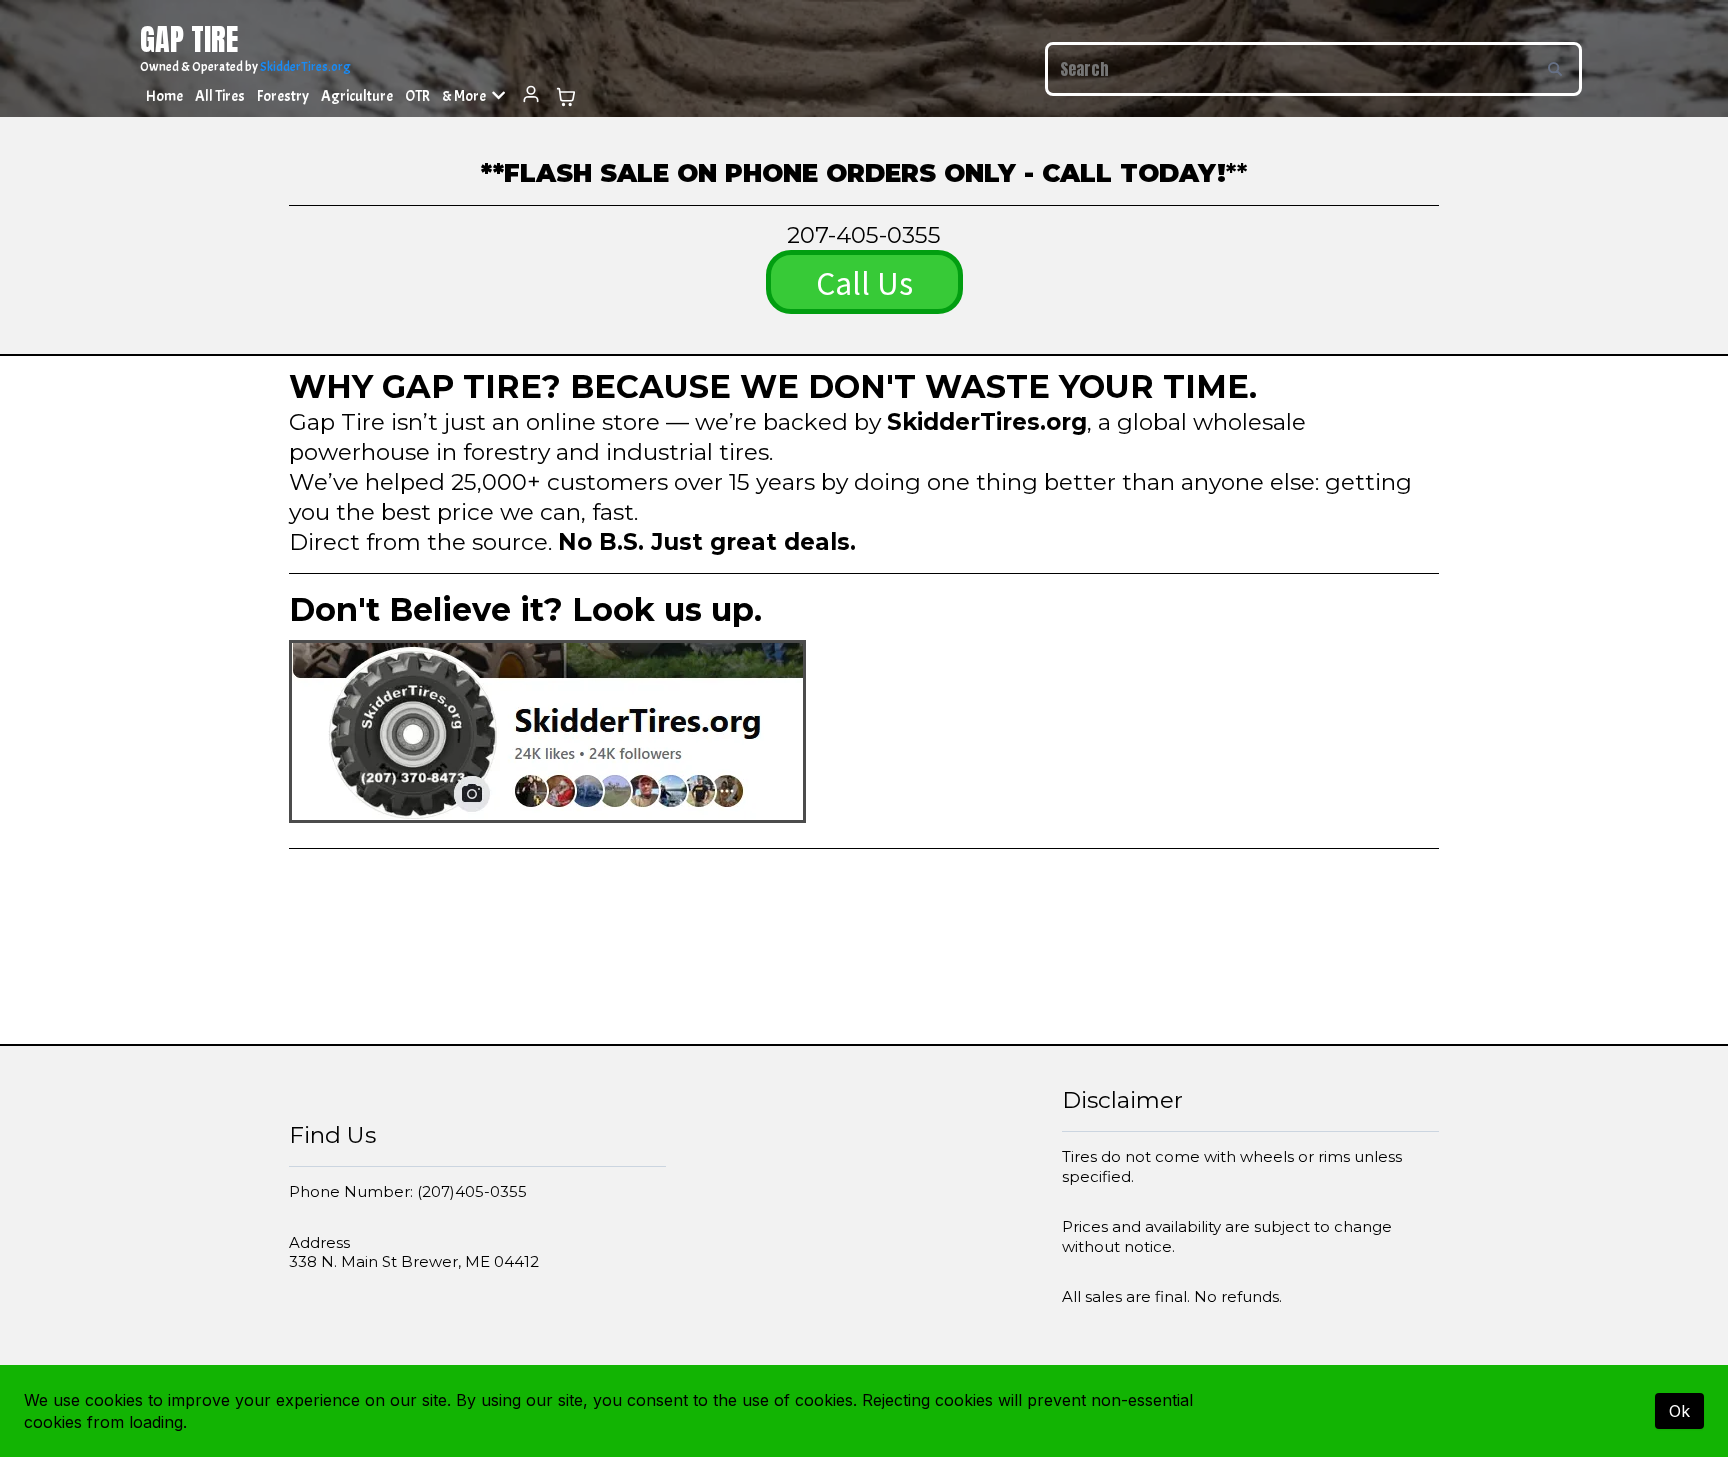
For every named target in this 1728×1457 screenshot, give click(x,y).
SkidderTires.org (305, 67)
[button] (530, 97)
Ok (1679, 1411)
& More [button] (465, 96)
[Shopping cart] (566, 97)
